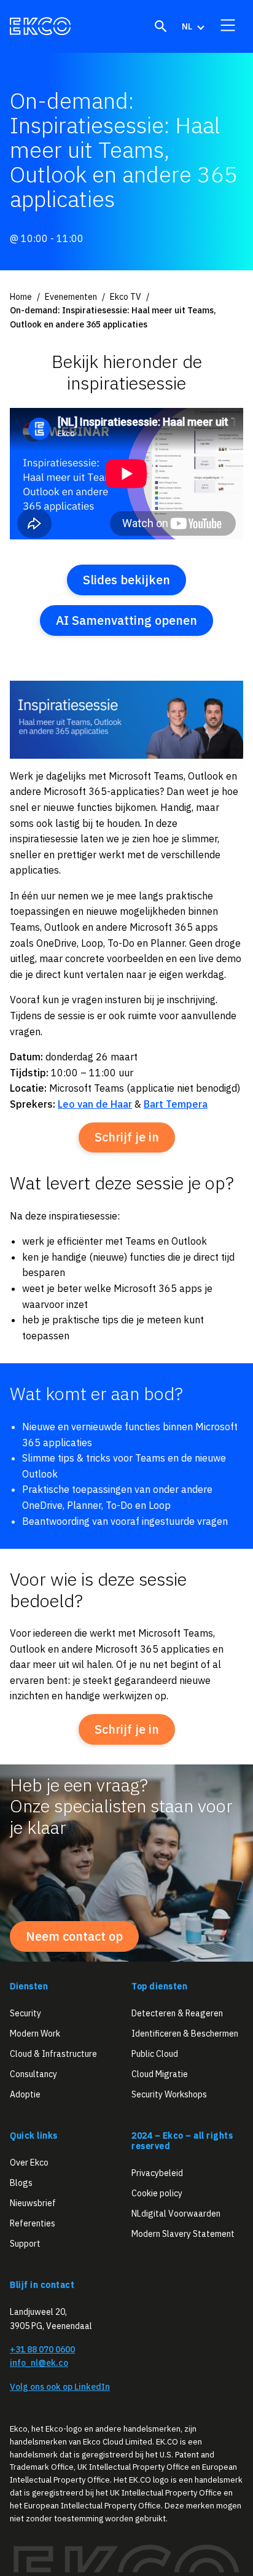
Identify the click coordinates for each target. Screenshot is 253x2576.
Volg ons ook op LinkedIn (60, 2386)
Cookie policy (157, 2193)
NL (187, 26)
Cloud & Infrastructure (53, 2054)
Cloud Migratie (160, 2074)
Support (25, 2244)
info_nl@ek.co (39, 2363)
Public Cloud (155, 2054)
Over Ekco (29, 2163)
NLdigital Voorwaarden (176, 2213)
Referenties (33, 2223)
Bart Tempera (176, 1104)
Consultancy (33, 2074)
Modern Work (35, 2033)
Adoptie (25, 2094)
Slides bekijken (126, 580)
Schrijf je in (127, 1137)
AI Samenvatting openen (126, 620)
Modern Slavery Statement (183, 2233)
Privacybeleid (157, 2172)
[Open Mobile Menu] (228, 25)
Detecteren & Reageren (177, 2013)
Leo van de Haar (95, 1104)
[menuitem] (192, 26)
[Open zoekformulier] (161, 26)
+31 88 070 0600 (42, 2349)
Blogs (21, 2183)
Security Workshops (169, 2094)
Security (25, 2013)
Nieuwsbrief (33, 2203)
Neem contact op (74, 1936)
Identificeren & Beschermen (185, 2033)
